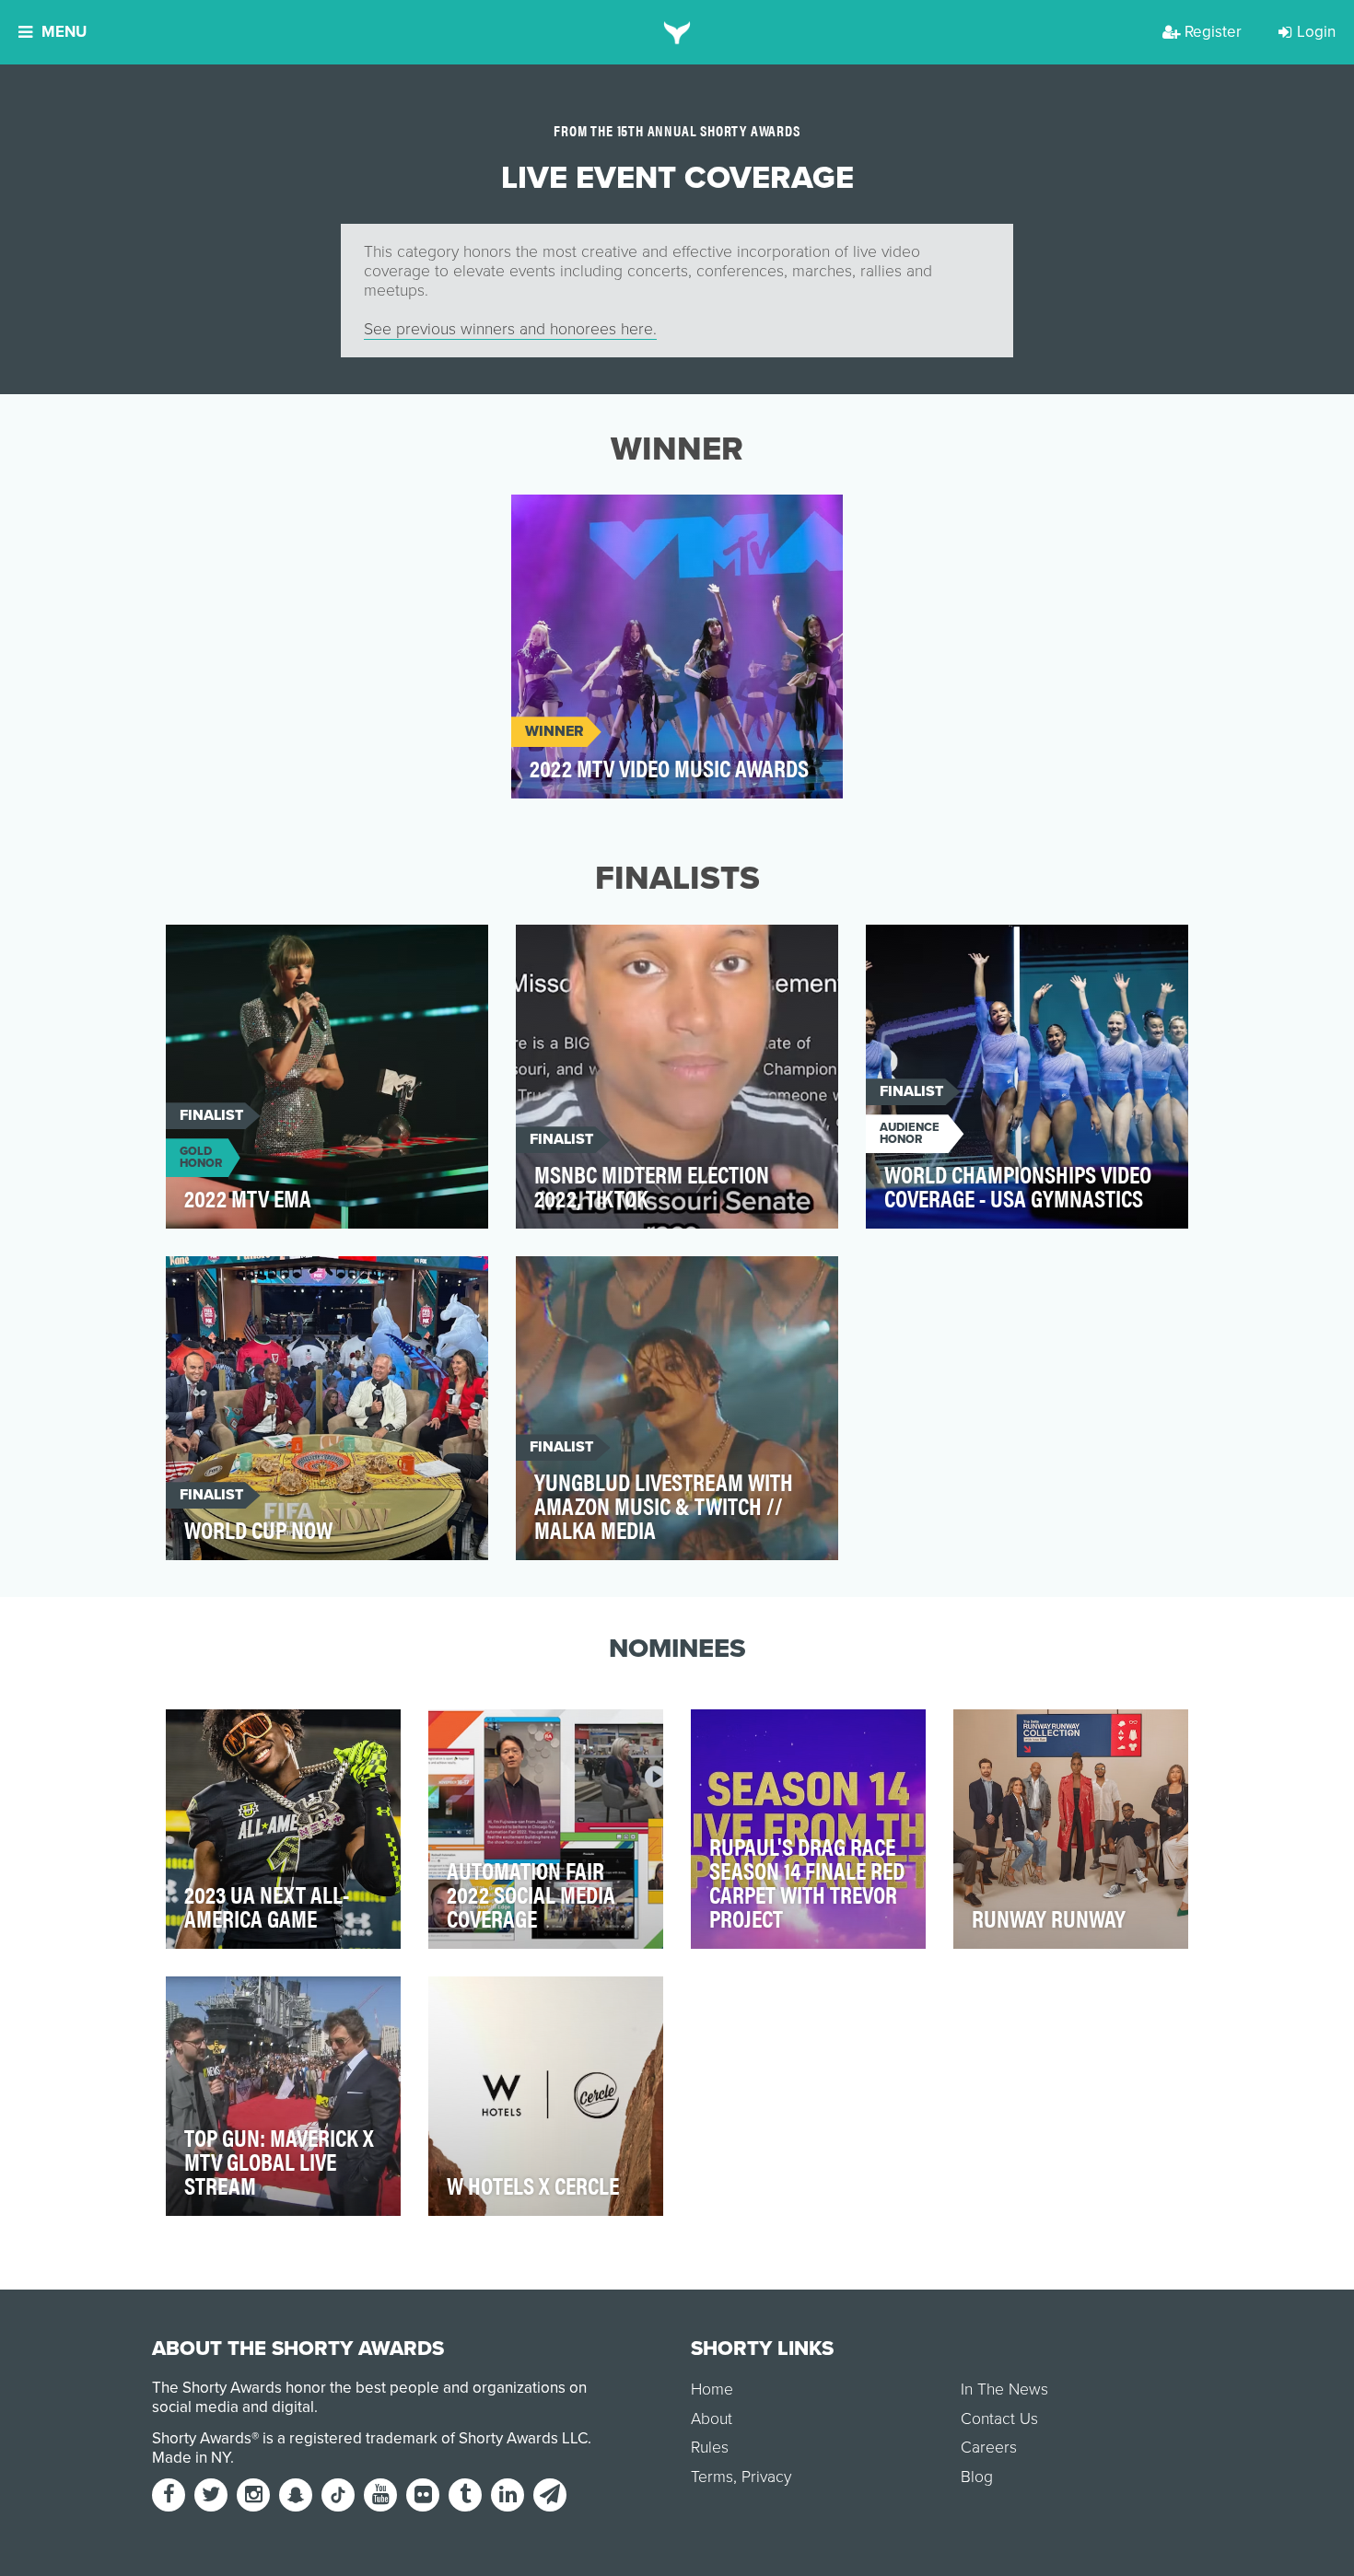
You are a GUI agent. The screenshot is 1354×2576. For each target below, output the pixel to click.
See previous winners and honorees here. (510, 329)
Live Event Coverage (602, 519)
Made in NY (191, 2458)
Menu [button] (64, 32)
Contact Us (999, 2419)
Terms (712, 2477)
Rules (710, 2448)
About (712, 2419)
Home (712, 2390)
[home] (677, 32)
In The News (1004, 2390)
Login (1316, 32)
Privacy (766, 2477)
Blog (977, 2477)
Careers (989, 2448)
